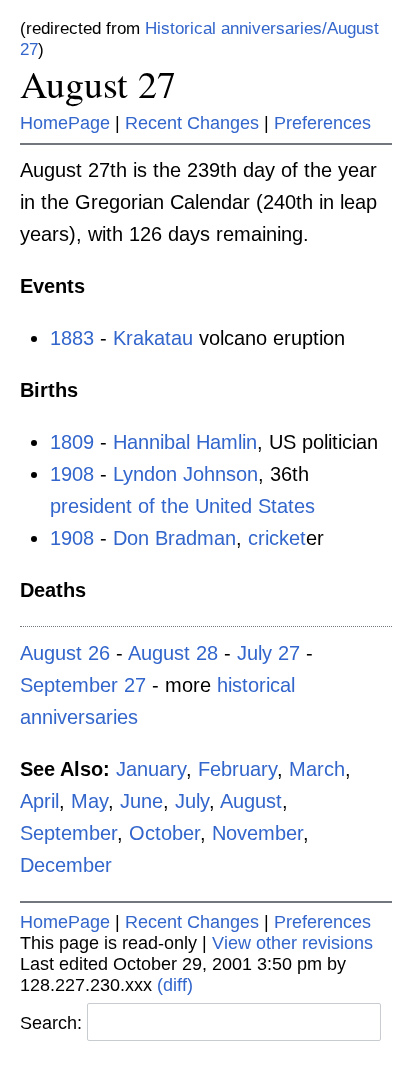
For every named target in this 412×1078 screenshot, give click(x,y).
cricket (277, 538)
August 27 (98, 83)
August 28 (173, 653)
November (257, 833)
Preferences (322, 123)
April (39, 801)
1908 (72, 474)
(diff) (175, 985)
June (141, 801)
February (237, 769)
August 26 (65, 653)
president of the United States (182, 506)
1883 (72, 338)
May (89, 801)
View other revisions (292, 943)
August (251, 801)
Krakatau (153, 338)
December (66, 865)
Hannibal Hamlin (185, 442)
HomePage (65, 123)
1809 (72, 442)
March (317, 769)
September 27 (83, 685)
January (151, 769)
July (192, 801)
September (68, 833)
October (164, 833)
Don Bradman (174, 538)
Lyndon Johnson (185, 474)
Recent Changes (192, 123)
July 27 (268, 653)
